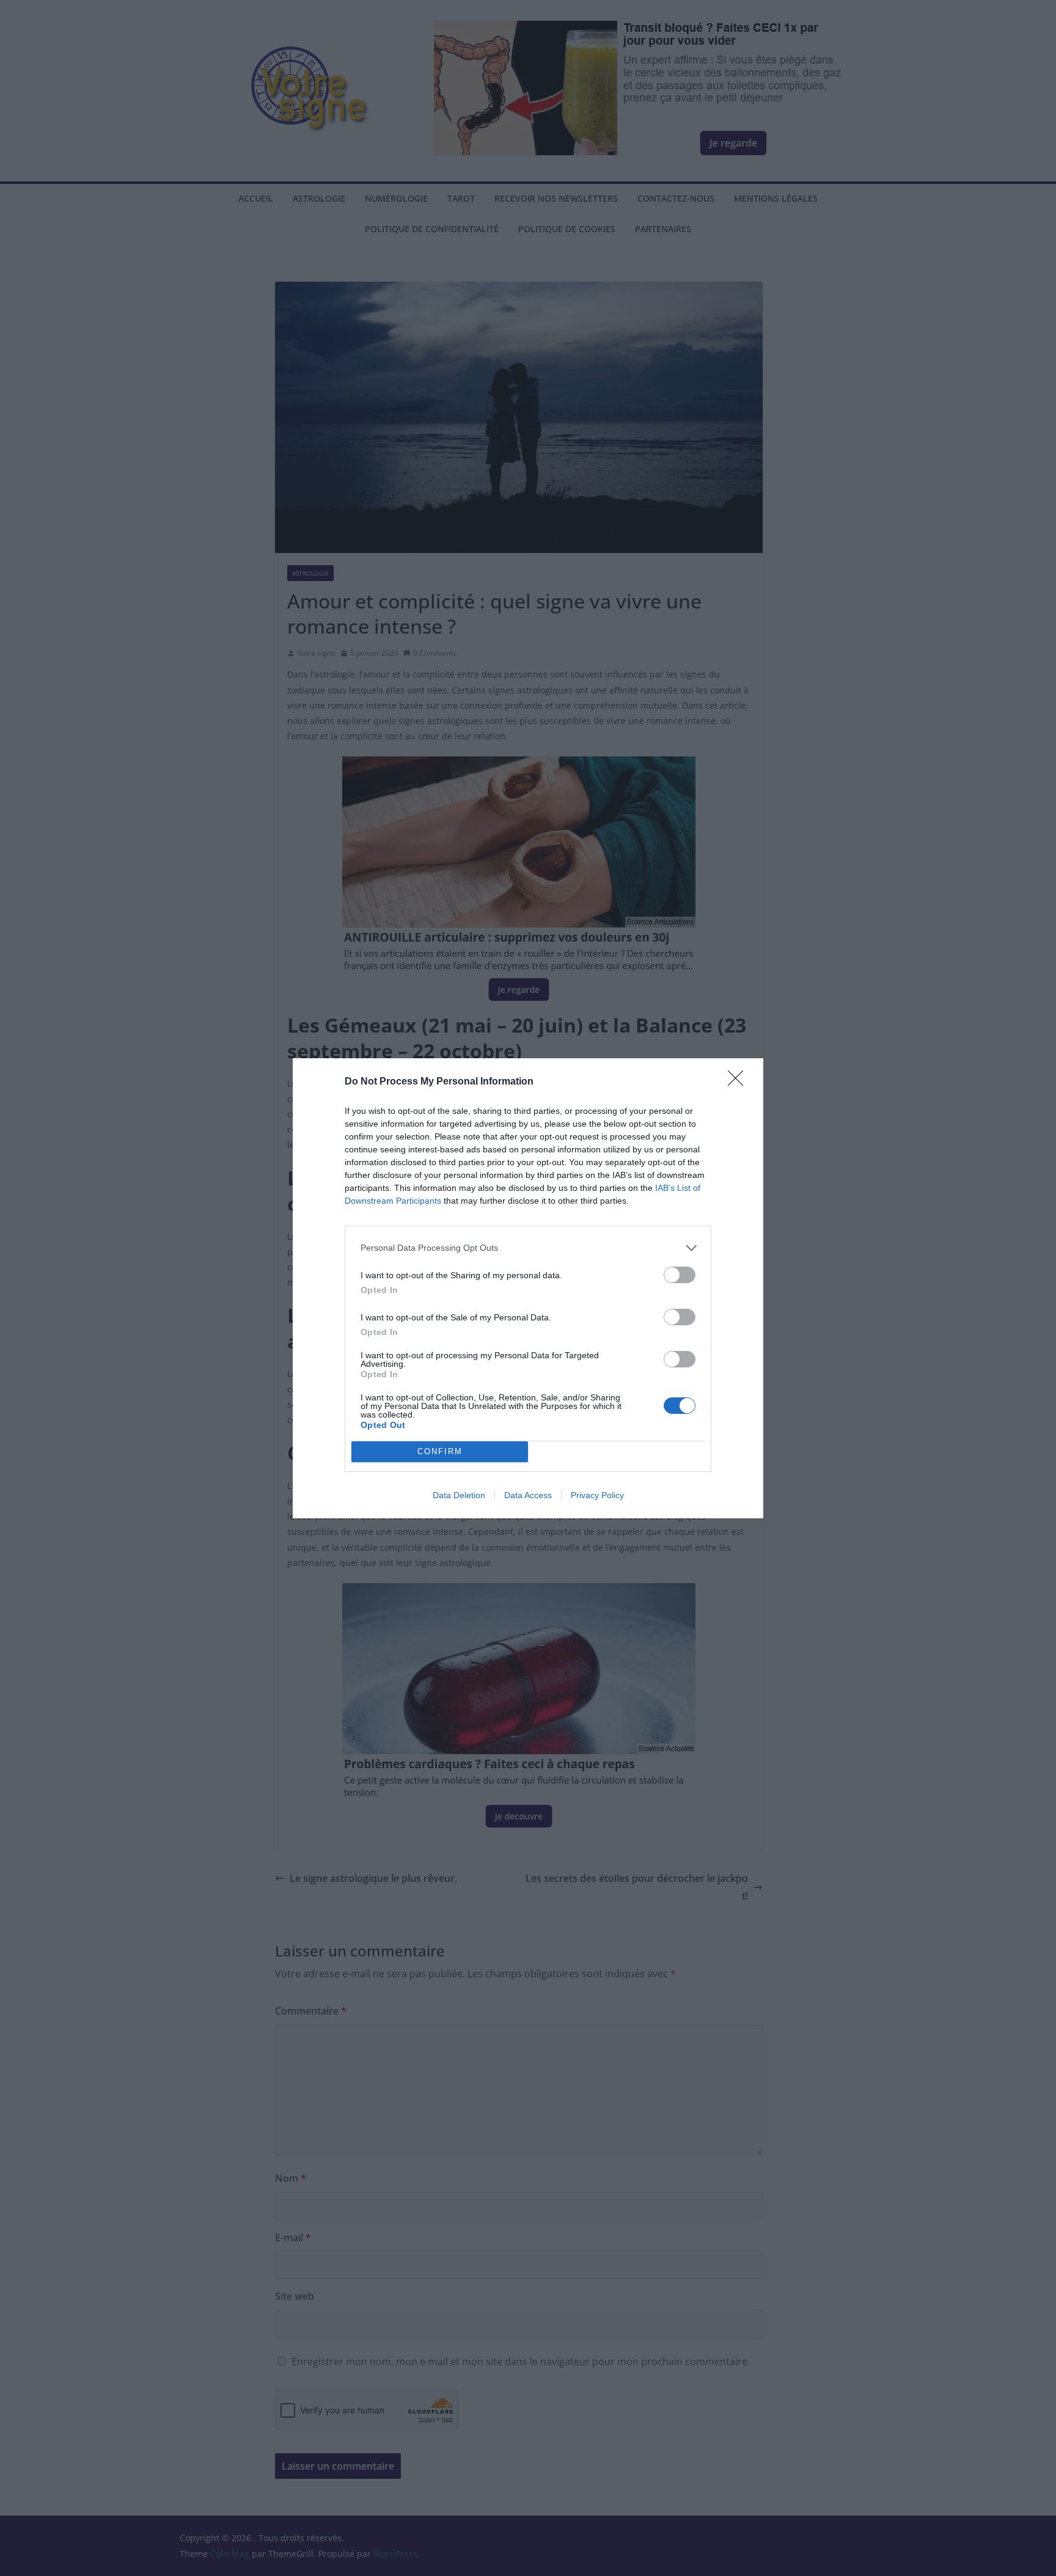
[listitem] (528, 1248)
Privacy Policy (597, 1495)
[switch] (680, 1275)
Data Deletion (459, 1495)
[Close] (739, 1082)
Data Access (528, 1495)
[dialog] (528, 1288)
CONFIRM (440, 1451)
